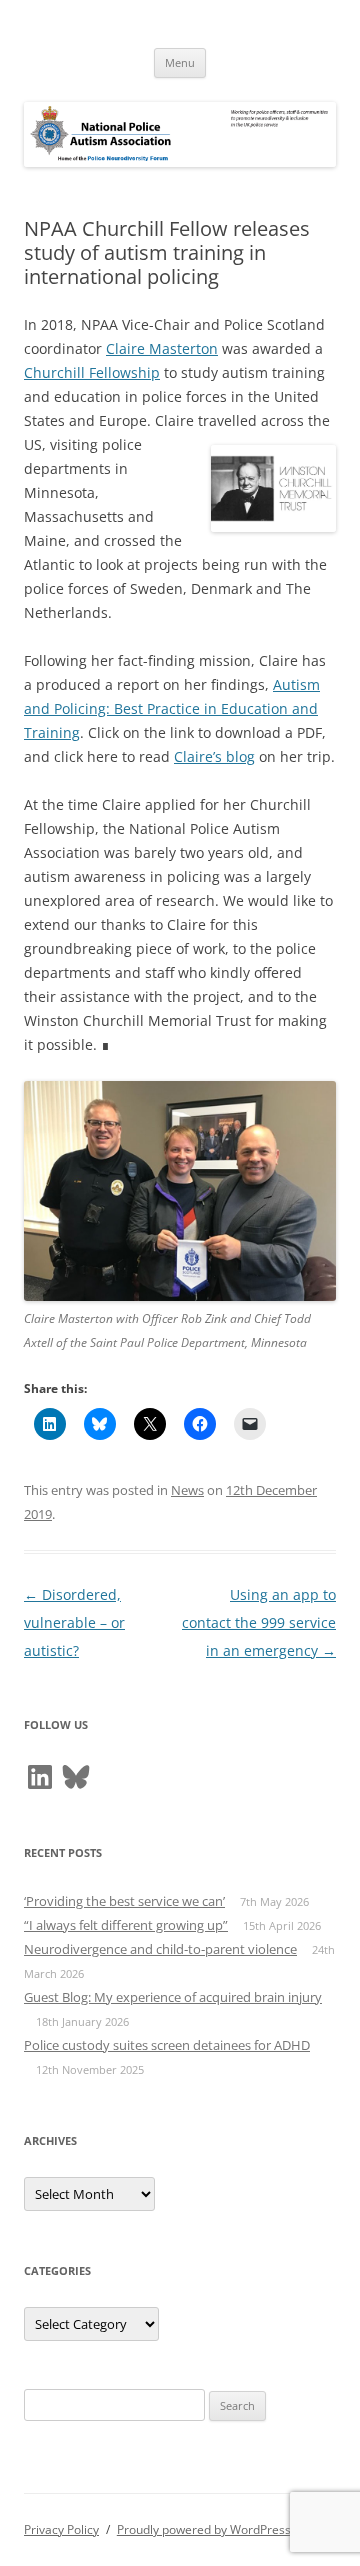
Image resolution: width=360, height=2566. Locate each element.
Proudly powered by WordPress (204, 2529)
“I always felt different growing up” (126, 1925)
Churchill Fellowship (92, 372)
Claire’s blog (214, 756)
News (187, 1490)
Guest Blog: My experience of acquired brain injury (173, 1997)
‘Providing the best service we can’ (124, 1901)
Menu (180, 62)
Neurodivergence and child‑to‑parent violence (160, 1949)
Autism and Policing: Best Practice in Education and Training (172, 708)
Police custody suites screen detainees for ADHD (167, 2045)
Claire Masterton (162, 348)
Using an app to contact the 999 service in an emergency (259, 1622)
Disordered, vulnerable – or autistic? (74, 1622)
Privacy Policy (61, 2529)
